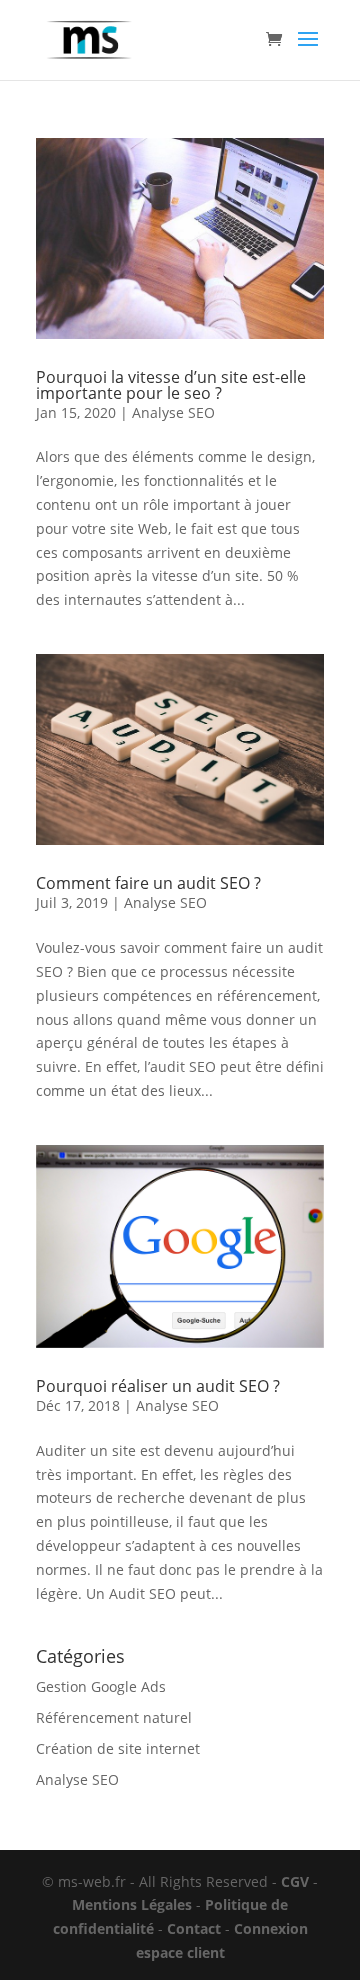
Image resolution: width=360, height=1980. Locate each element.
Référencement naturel (114, 1717)
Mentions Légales (132, 1904)
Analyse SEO (173, 412)
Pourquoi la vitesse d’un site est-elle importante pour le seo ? (171, 385)
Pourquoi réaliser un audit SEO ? (158, 1386)
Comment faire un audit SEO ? (148, 883)
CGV (295, 1881)
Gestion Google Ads (101, 1686)
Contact (194, 1928)
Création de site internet (118, 1748)
